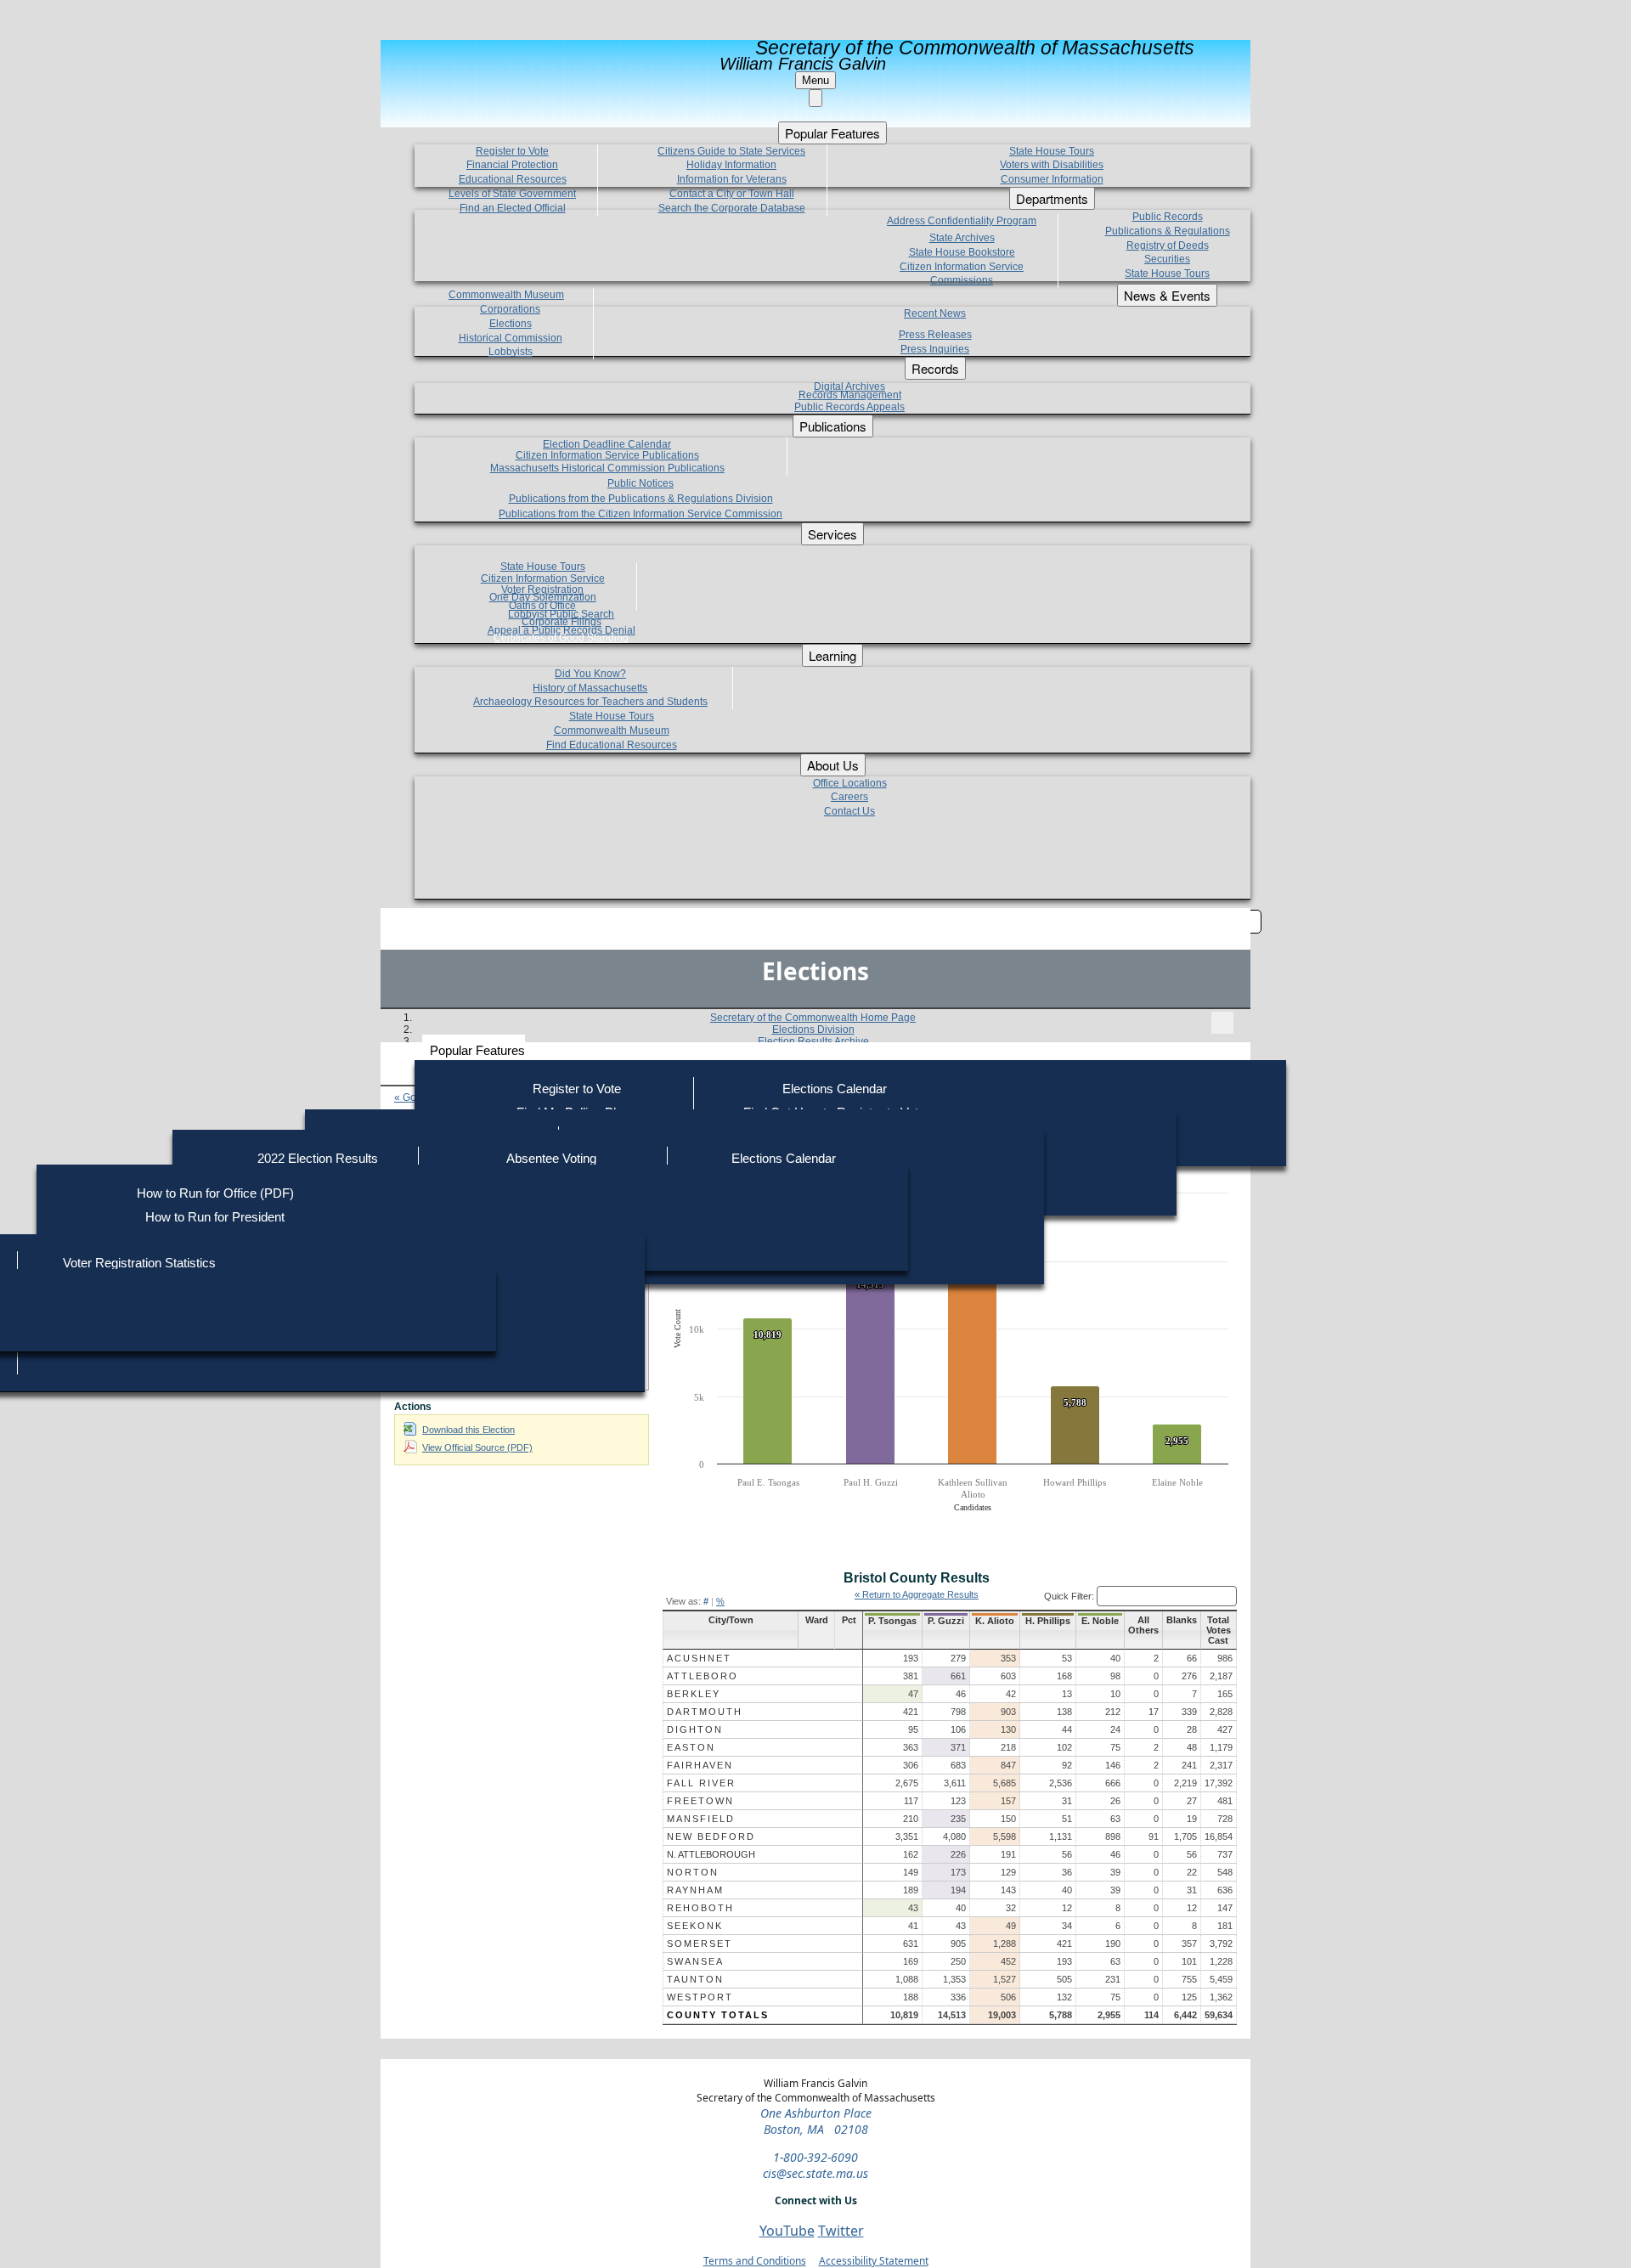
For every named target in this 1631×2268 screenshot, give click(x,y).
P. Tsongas (892, 1621)
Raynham (695, 1890)
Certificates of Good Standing (561, 638)
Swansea (695, 1961)
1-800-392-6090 (815, 2157)
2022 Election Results (318, 1158)
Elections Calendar (835, 1089)
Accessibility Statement (874, 2261)
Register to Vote (577, 1089)
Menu (815, 80)
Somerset (700, 1944)
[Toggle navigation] (1222, 1023)
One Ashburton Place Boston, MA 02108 (816, 2121)
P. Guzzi (946, 1621)
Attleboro (703, 1676)
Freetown (700, 1801)
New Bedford (711, 1836)
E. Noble (1100, 1621)
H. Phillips (1048, 1621)
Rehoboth (700, 1908)
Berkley (694, 1694)
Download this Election (468, 1430)
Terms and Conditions (755, 2261)
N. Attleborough (711, 1854)
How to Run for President (215, 1217)
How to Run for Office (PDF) (215, 1193)
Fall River (701, 1783)
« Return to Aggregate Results (917, 1594)
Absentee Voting (551, 1158)
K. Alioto (995, 1621)
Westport (700, 1997)
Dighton (695, 1729)
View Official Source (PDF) (477, 1447)
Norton (693, 1872)
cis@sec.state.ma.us (815, 2173)
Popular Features (477, 1050)
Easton (691, 1747)
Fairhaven (700, 1765)
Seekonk (695, 1926)
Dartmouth (705, 1712)
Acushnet (699, 1658)
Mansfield (701, 1819)
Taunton (695, 1979)
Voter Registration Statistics (139, 1263)
